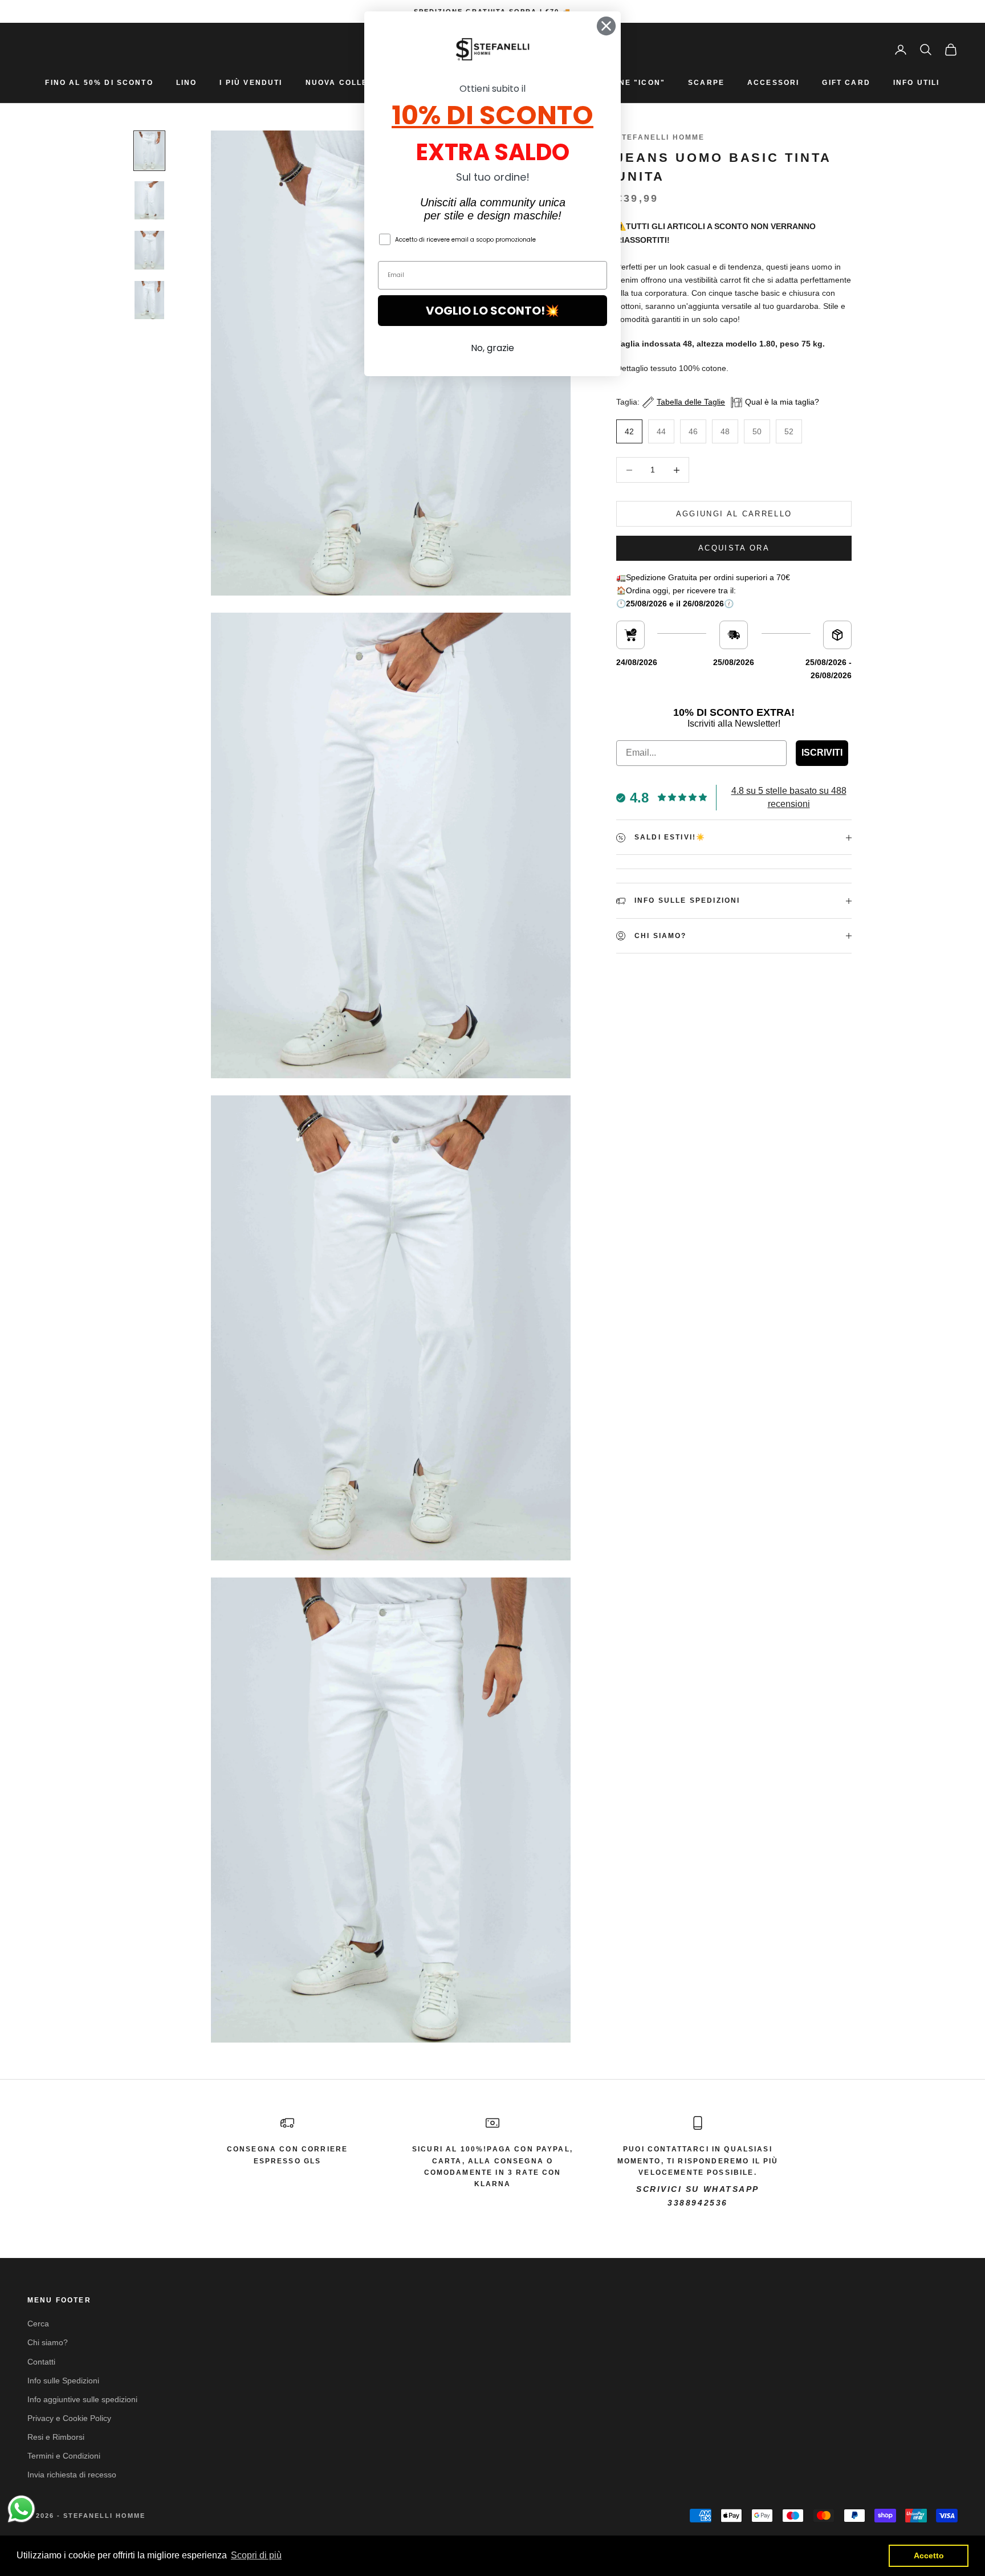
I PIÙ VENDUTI (251, 83)
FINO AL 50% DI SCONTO (99, 83)
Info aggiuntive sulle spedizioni (82, 2399)
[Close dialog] (606, 26)
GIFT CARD (846, 83)
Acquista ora (734, 548)
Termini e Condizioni (64, 2456)
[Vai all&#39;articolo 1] (149, 151)
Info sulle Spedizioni (63, 2381)
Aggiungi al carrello (734, 514)
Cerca (38, 2324)
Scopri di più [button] (256, 2555)
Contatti (41, 2362)
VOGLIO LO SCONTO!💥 (492, 311)
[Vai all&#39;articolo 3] (149, 250)
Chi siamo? (48, 2342)
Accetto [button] (929, 2555)
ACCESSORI (773, 83)
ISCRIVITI (822, 753)
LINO (187, 83)
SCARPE (706, 83)
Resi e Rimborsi (56, 2437)
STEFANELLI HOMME (661, 137)
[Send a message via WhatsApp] (21, 2509)
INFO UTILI (917, 83)
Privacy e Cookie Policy (69, 2418)
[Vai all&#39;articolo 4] (149, 300)
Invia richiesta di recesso (72, 2475)
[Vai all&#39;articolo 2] (149, 200)
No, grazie (492, 348)
